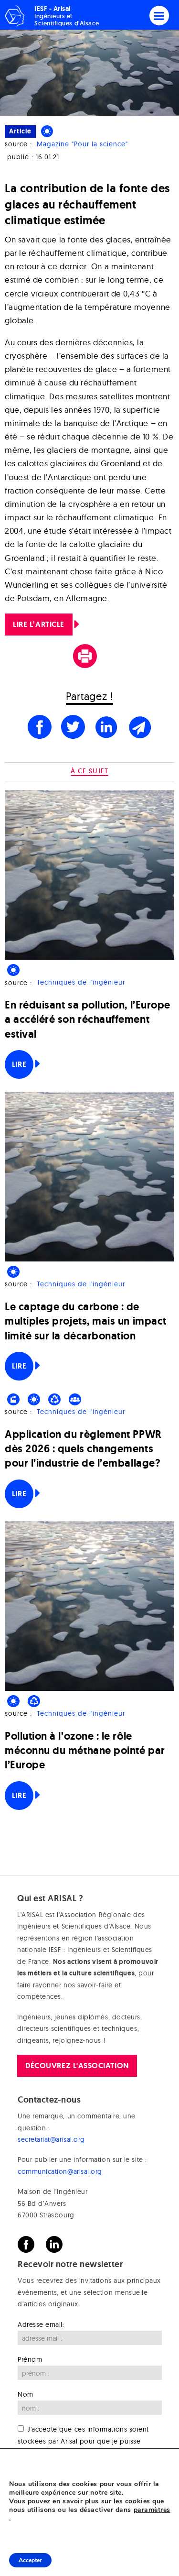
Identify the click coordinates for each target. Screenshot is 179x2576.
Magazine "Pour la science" (82, 144)
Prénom (30, 2359)
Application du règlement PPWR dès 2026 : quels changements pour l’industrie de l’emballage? (83, 1449)
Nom (26, 2394)
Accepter (30, 2560)
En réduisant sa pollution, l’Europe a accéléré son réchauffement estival (88, 1019)
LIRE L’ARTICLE (39, 624)
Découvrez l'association (77, 2066)
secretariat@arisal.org (51, 2139)
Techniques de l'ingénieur (81, 983)
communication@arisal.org (60, 2171)
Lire (19, 1064)
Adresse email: (41, 2324)
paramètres (152, 2510)
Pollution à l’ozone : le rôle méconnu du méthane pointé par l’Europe (85, 1750)
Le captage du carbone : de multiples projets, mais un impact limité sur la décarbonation (86, 1321)
